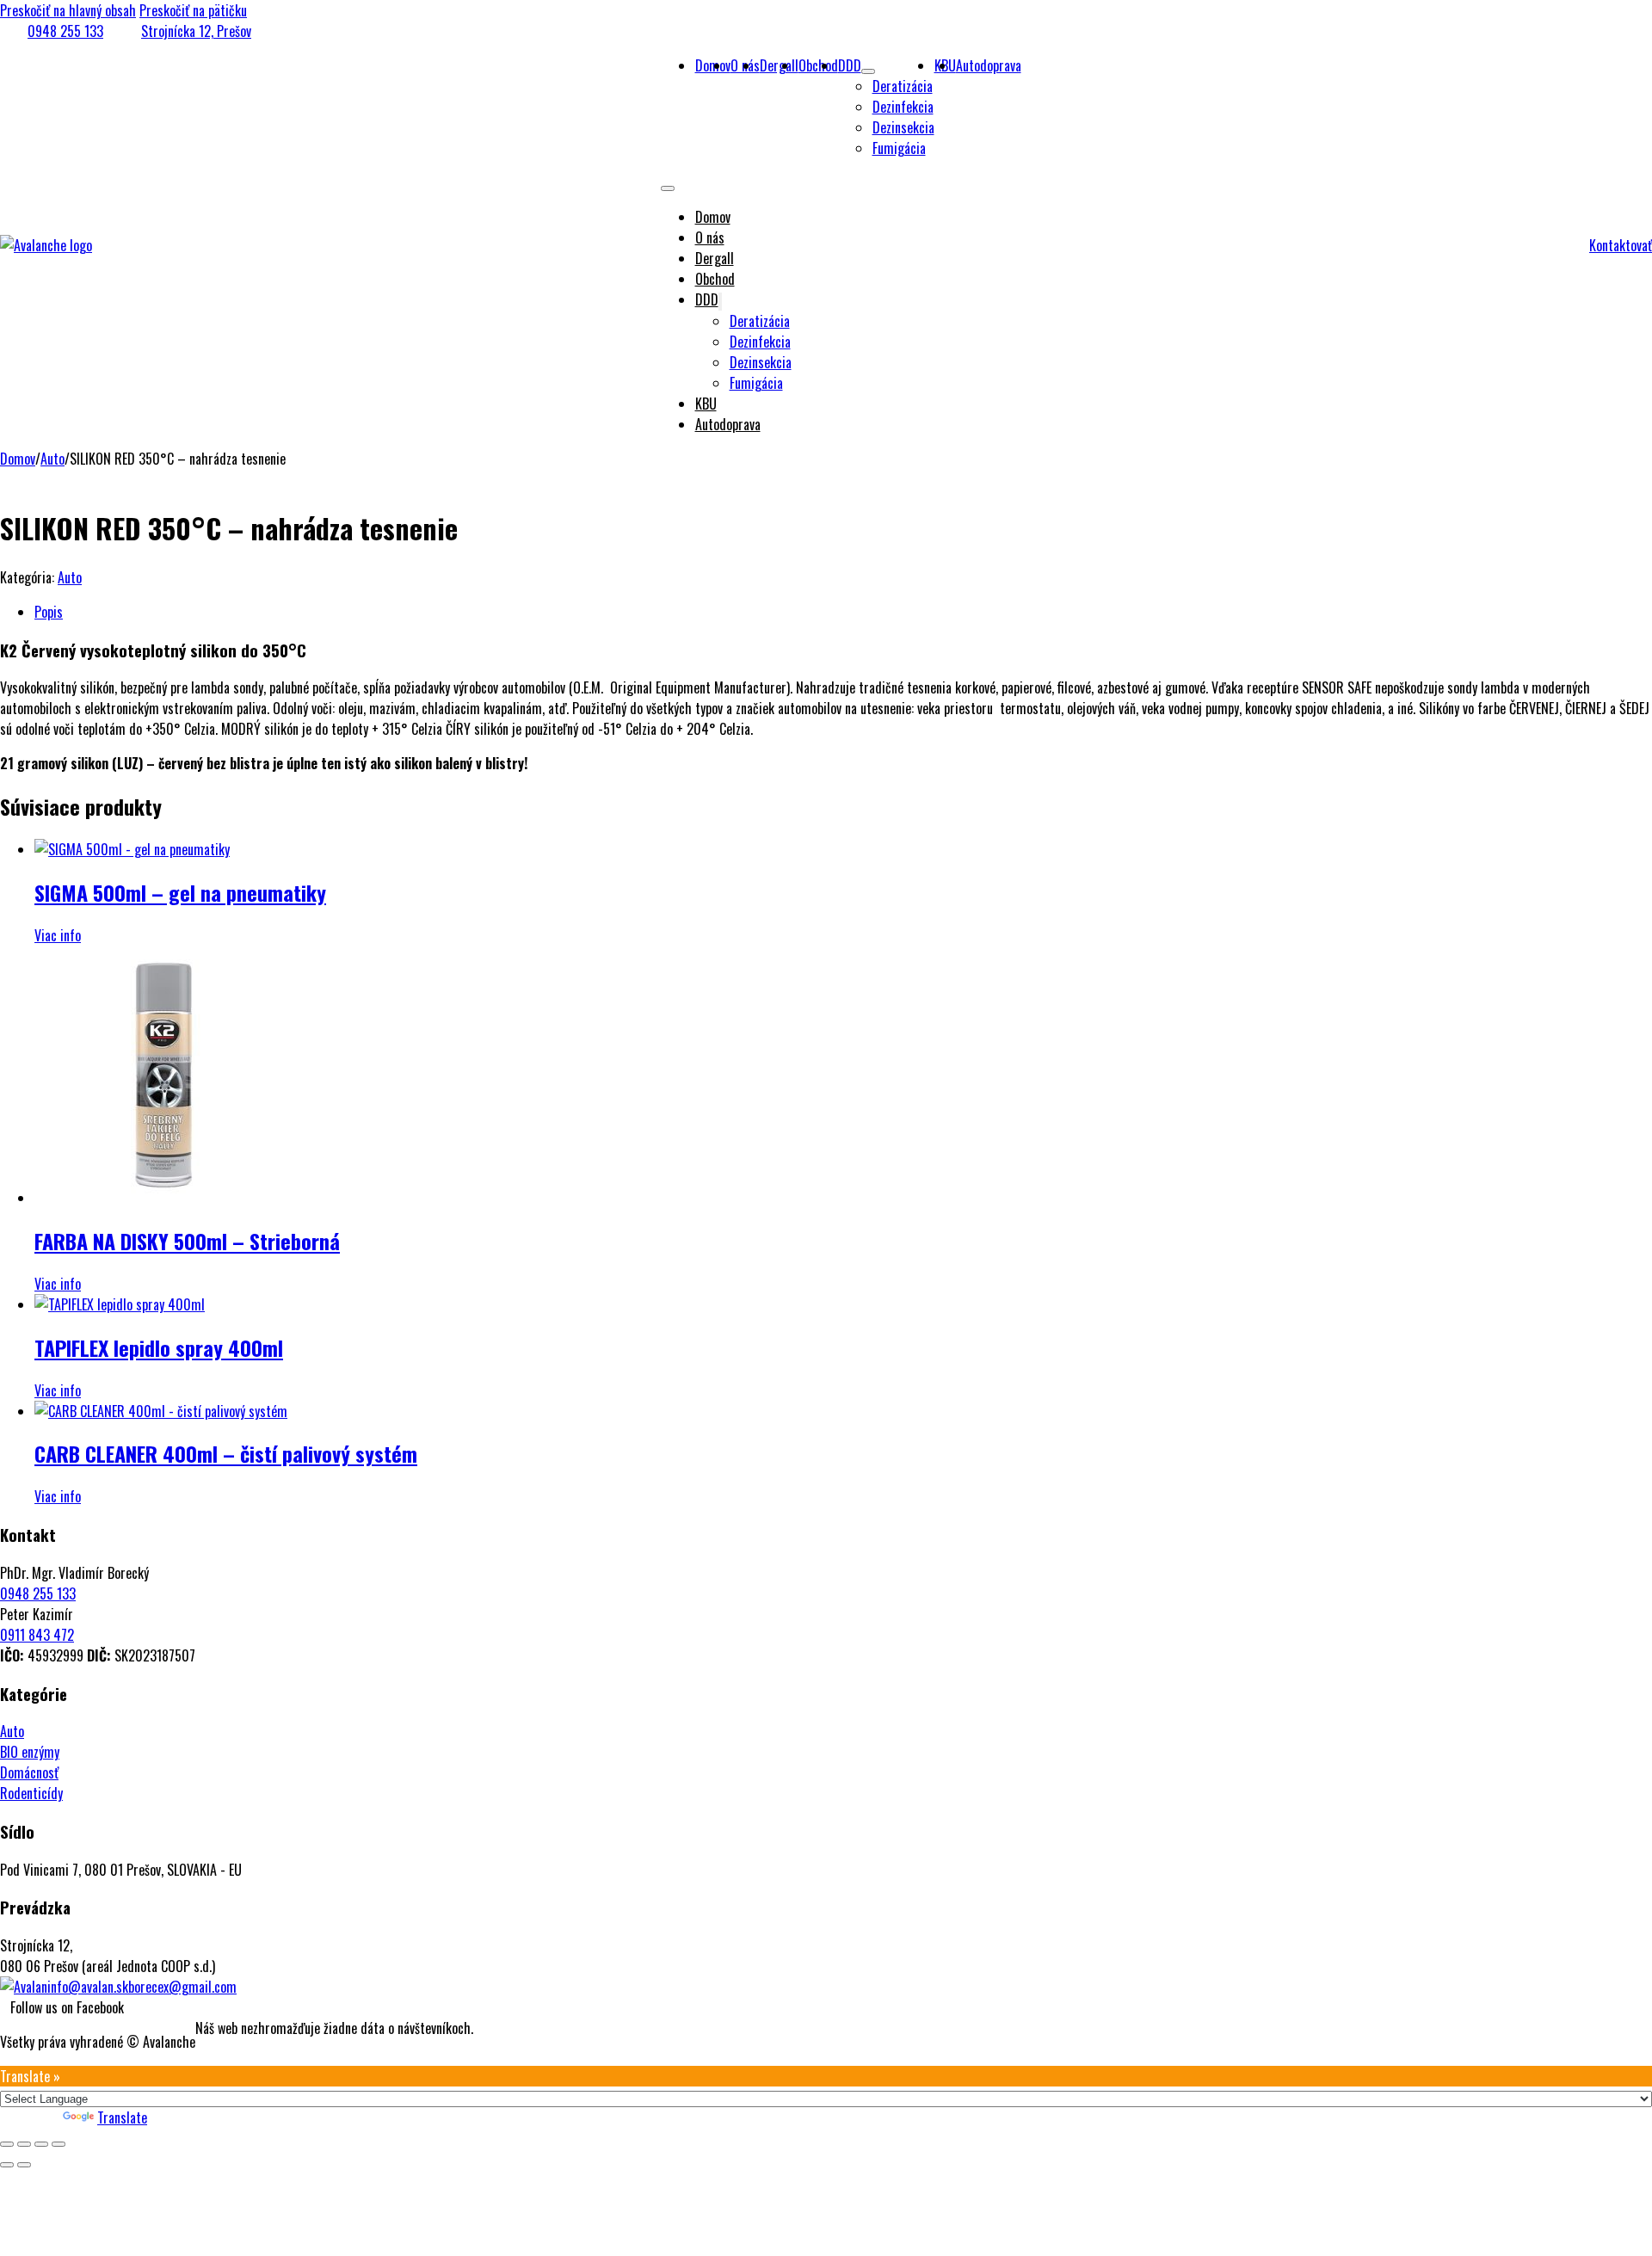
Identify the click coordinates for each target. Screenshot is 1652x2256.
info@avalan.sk (88, 1987)
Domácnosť (29, 1772)
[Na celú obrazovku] (24, 2144)
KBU (706, 404)
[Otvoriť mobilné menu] (668, 188)
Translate (122, 2117)
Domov (713, 217)
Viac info (58, 935)
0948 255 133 (65, 31)
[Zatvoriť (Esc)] (59, 2144)
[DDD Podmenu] (868, 71)
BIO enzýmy (30, 1752)
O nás (710, 237)
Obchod (818, 65)
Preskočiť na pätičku (193, 10)
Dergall (779, 65)
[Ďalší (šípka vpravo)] (24, 2165)
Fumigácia (899, 148)
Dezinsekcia (903, 127)
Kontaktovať (1621, 245)
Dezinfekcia (903, 107)
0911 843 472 (37, 1635)
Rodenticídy (31, 1793)
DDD (850, 65)
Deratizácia (903, 86)
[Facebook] (5, 2007)
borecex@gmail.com (182, 1987)
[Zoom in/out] (7, 2144)
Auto (52, 459)
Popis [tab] (49, 612)
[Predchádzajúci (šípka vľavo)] (7, 2165)
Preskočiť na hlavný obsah (68, 10)
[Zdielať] (41, 2144)
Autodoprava (989, 65)
